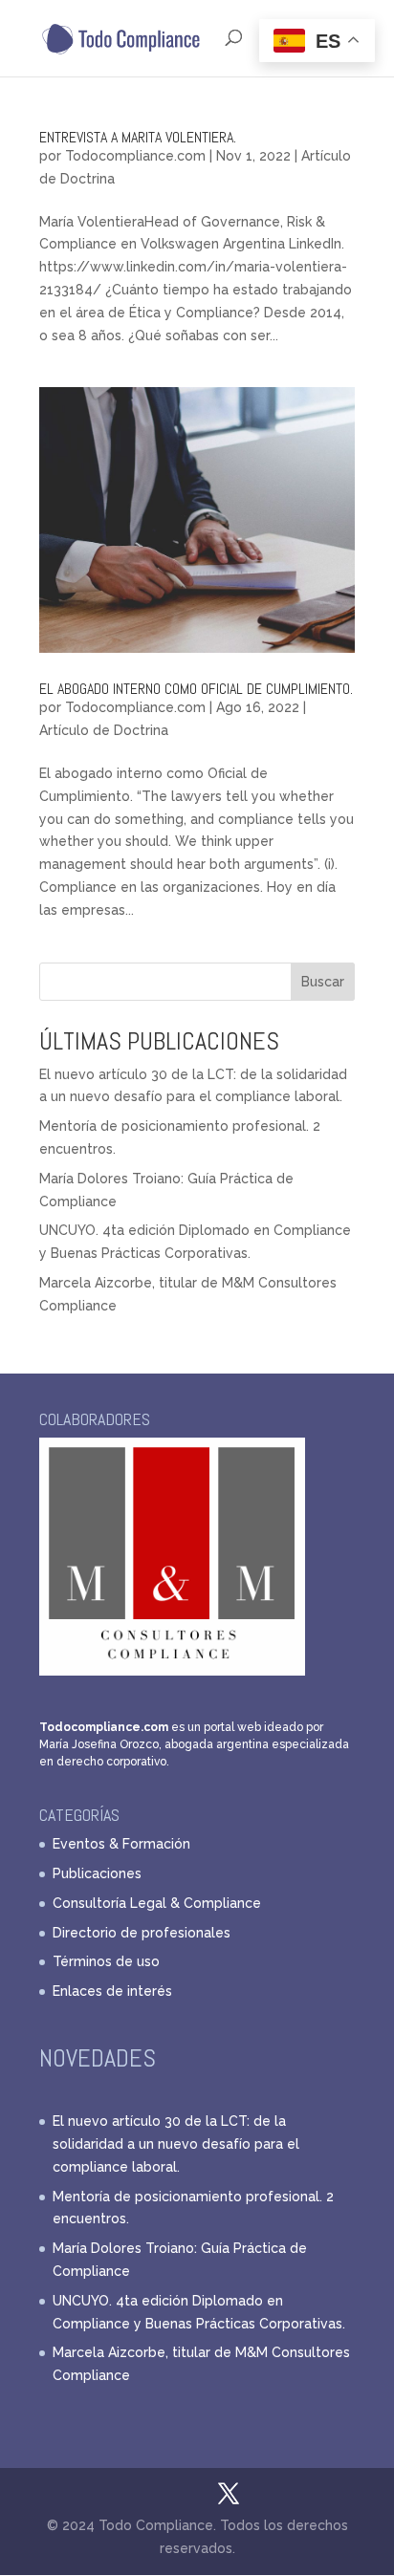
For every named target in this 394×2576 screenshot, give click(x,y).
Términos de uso (106, 1961)
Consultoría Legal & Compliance (157, 1903)
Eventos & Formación (121, 1844)
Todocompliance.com (135, 156)
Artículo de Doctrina (104, 730)
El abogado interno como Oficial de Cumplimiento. (196, 689)
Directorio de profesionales (142, 1933)
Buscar (323, 982)
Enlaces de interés (112, 1991)
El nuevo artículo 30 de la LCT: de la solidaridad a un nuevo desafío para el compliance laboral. (176, 2144)
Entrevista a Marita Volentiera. (138, 137)
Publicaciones (97, 1873)
